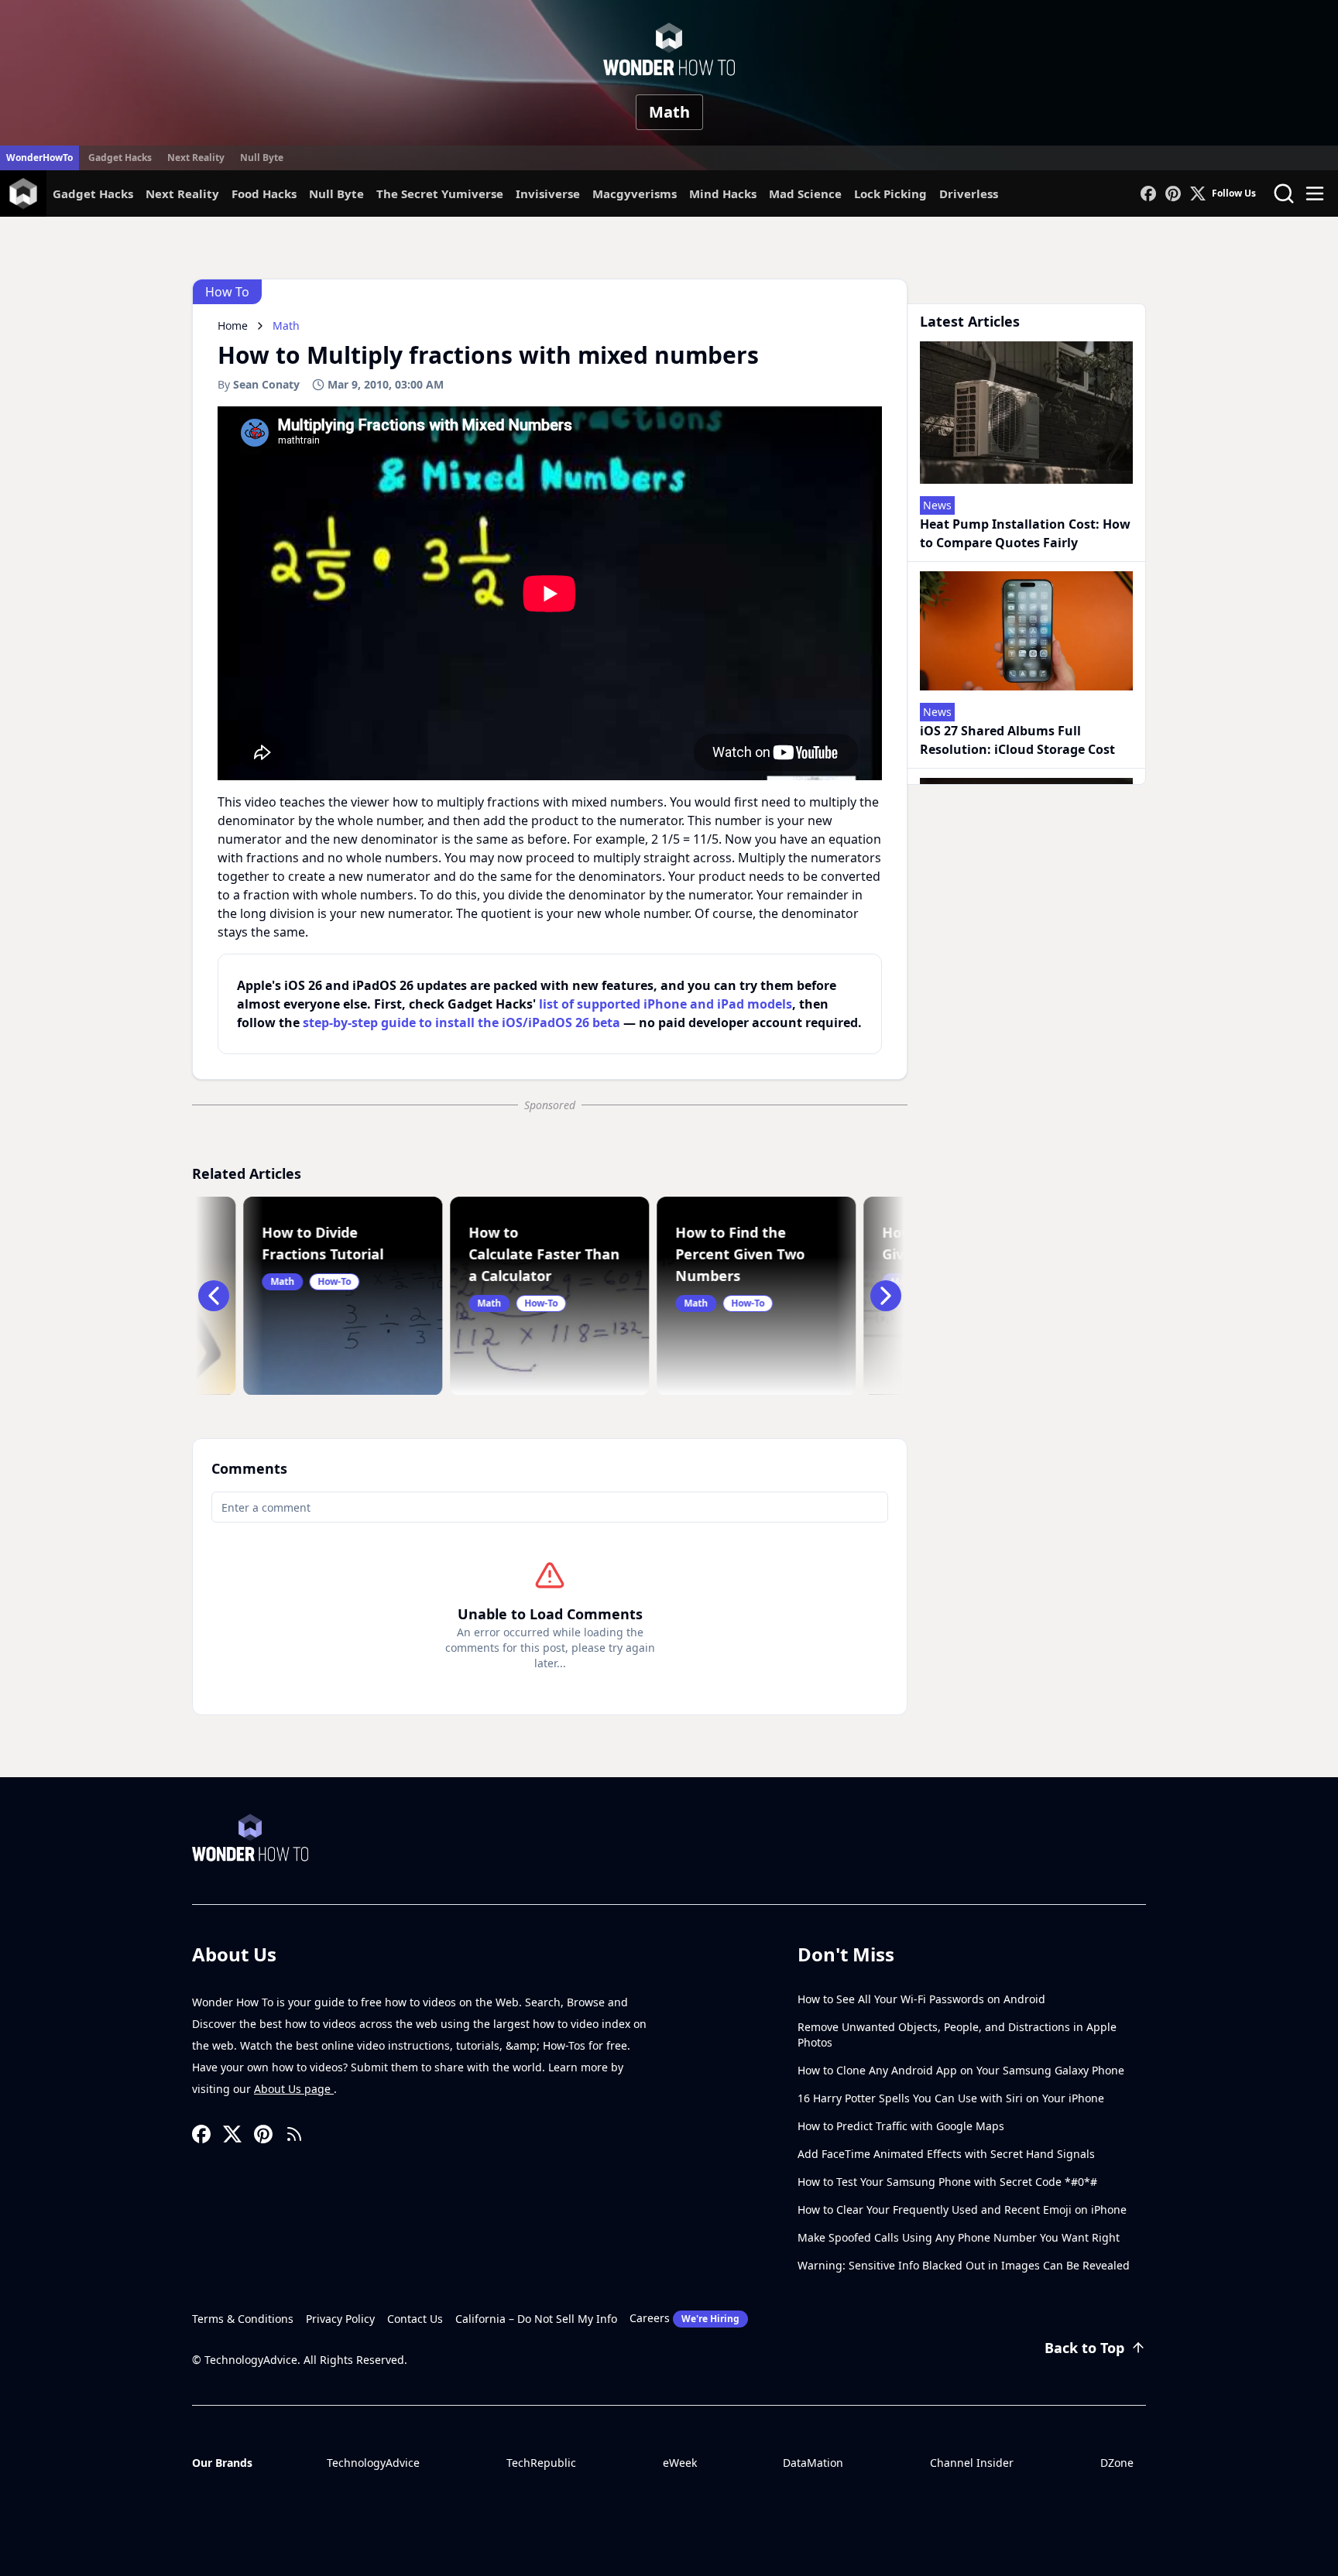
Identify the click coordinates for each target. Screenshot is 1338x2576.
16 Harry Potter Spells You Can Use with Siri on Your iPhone (951, 2098)
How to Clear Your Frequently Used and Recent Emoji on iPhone (962, 2209)
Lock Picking (890, 194)
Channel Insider (972, 2463)
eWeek (680, 2463)
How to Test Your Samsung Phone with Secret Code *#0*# (947, 2182)
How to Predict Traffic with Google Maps (901, 2126)
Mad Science (805, 194)
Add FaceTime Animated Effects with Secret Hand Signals (946, 2154)
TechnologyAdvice (373, 2463)
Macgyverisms (635, 194)
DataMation (813, 2463)
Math (669, 112)
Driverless (969, 194)
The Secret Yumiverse (440, 194)
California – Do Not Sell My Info (536, 2319)
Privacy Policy (340, 2319)
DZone (1117, 2463)
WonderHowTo (39, 158)
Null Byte (262, 158)
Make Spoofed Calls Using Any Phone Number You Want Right (959, 2237)
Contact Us (415, 2319)
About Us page (294, 2089)
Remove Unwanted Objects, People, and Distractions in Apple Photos (957, 2035)
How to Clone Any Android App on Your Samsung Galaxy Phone (961, 2070)
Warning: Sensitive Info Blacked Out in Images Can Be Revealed (964, 2265)
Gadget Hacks (120, 158)
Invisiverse (548, 194)
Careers (684, 2318)
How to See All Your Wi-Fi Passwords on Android (921, 1999)
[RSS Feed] (294, 2134)
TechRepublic (541, 2463)
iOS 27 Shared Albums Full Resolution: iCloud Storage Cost (1017, 740)
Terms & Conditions (243, 2319)
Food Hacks (264, 194)
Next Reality (196, 158)
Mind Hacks (723, 194)
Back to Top (1084, 2348)
